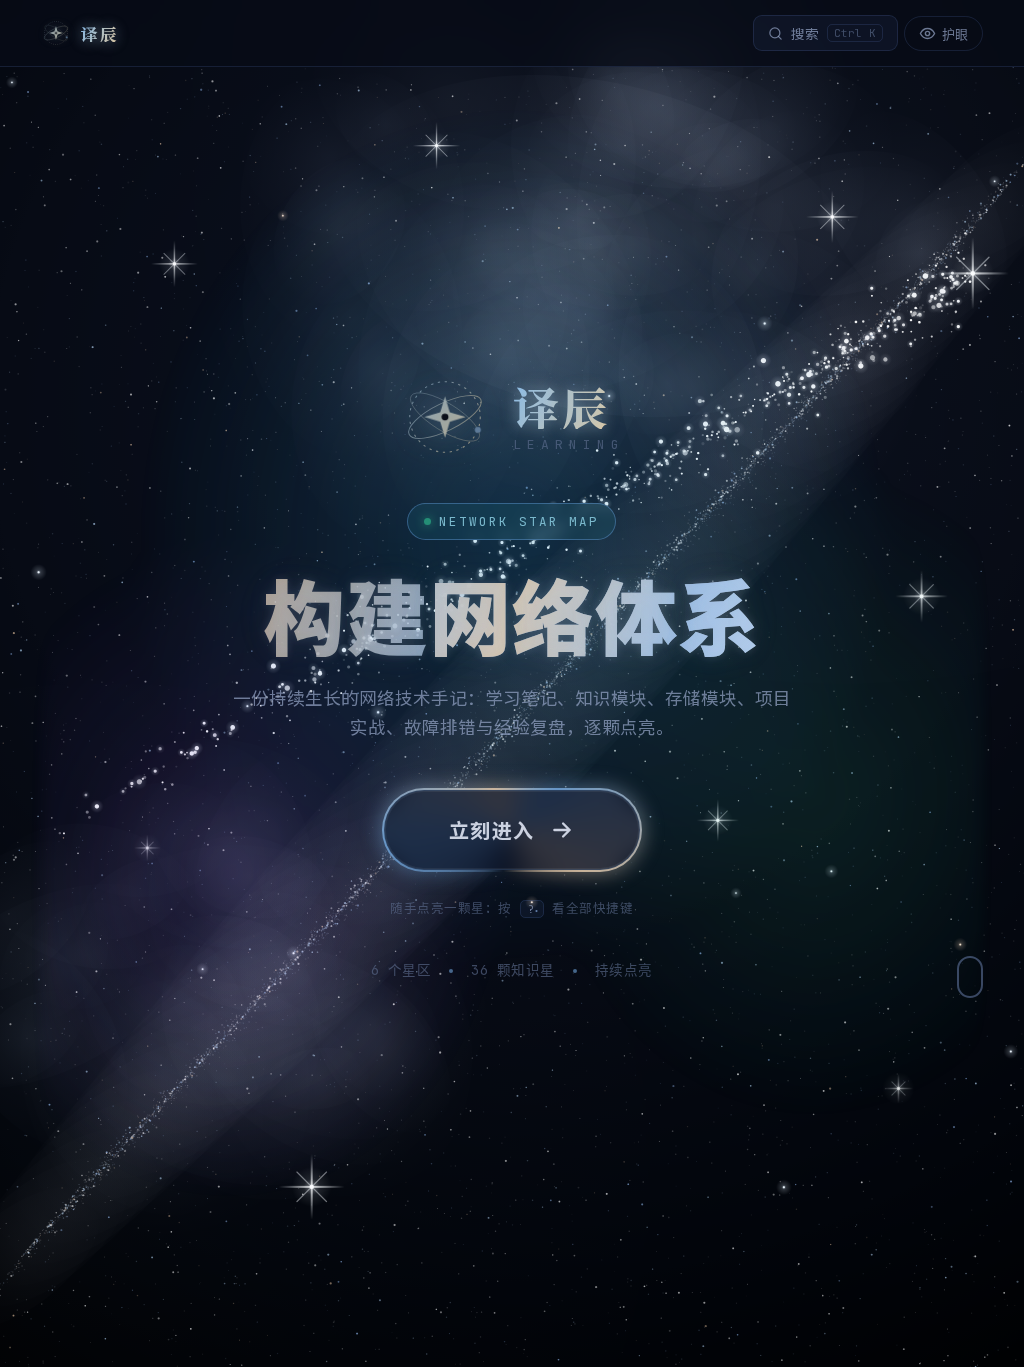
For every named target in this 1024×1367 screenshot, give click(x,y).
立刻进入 (492, 829)
